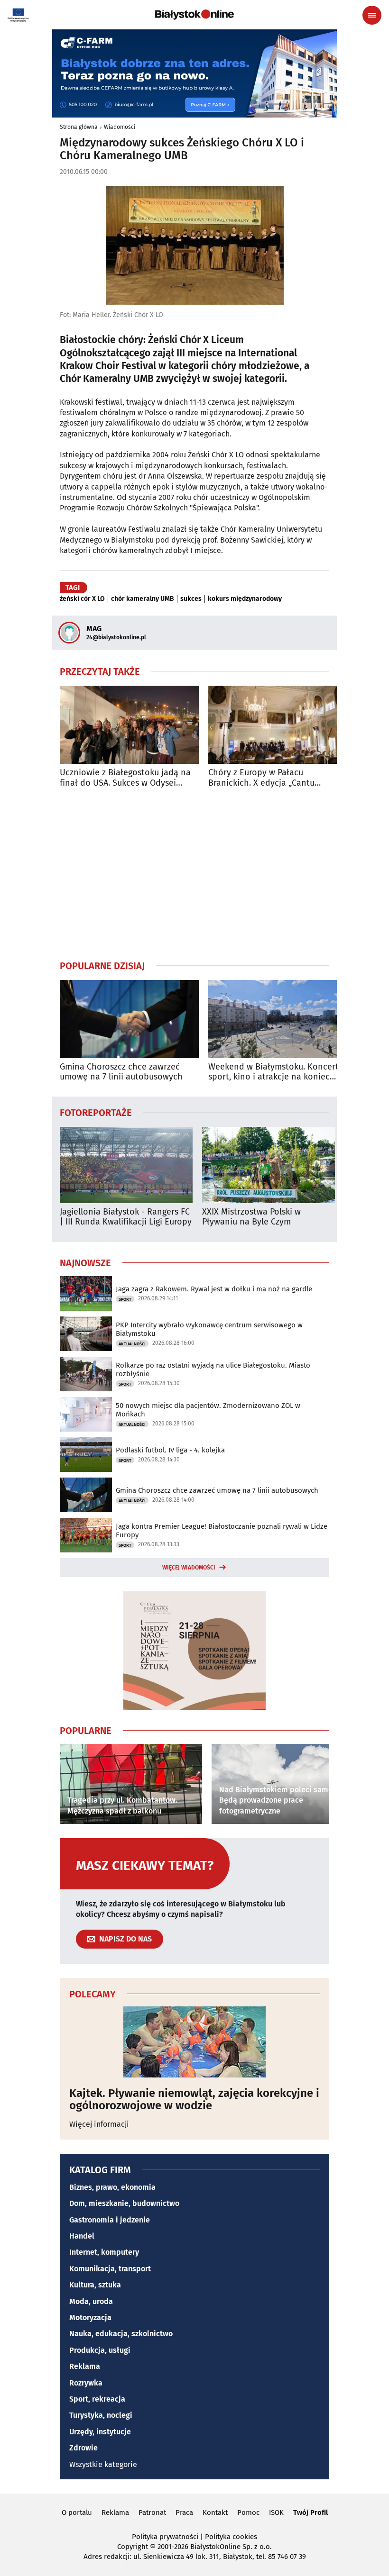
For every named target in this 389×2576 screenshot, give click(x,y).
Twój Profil (310, 2513)
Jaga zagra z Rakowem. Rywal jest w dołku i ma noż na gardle (214, 1289)
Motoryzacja (90, 2317)
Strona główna (79, 127)
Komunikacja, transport (110, 2269)
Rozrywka (86, 2383)
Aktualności (132, 1344)
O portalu (77, 2513)
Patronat (152, 2513)
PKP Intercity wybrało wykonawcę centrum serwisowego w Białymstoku (209, 1329)
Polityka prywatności (165, 2537)
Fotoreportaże (96, 1112)
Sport (125, 1299)
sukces (191, 599)
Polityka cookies (231, 2537)
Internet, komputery (104, 2252)
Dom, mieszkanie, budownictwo (124, 2203)
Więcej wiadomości (189, 1568)
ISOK (276, 2513)
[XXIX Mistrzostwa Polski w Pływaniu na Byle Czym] (269, 1165)
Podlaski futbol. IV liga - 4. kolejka (170, 1450)
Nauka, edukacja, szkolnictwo (121, 2334)
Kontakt (215, 2513)
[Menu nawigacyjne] (372, 15)
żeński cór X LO (82, 599)
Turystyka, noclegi (101, 2415)
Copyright (133, 2547)
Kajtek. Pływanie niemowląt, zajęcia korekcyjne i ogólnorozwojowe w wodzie (194, 2100)
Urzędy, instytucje (100, 2432)
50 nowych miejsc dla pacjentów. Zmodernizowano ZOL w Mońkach (208, 1410)
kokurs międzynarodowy (245, 599)
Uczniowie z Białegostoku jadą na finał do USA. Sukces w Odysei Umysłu (125, 778)
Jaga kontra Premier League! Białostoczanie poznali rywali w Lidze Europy (222, 1531)
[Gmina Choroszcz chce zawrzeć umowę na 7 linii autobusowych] (129, 1019)
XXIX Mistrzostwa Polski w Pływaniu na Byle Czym (251, 1217)
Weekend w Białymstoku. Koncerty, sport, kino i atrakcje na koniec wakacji (276, 1072)
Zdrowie (83, 2448)
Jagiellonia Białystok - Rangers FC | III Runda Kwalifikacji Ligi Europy (126, 1217)
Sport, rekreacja (97, 2399)
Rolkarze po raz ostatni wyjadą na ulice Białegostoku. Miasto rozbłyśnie (213, 1370)
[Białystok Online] (194, 15)
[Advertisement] (194, 874)
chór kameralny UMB (143, 599)
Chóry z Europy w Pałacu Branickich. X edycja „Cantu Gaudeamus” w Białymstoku (262, 778)
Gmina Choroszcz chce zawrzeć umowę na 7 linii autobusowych (121, 1072)
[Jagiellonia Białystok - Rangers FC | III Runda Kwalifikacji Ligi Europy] (126, 1165)
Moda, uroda (91, 2301)
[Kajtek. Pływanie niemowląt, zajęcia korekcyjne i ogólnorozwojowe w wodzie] (194, 2042)
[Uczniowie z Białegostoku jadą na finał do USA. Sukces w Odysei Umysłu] (129, 725)
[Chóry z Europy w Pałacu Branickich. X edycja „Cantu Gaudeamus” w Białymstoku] (278, 725)
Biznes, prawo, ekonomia (112, 2187)
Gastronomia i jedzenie (110, 2220)
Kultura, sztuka (95, 2285)
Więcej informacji (99, 2124)
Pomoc (248, 2513)
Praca (184, 2513)
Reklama (85, 2366)
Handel (82, 2236)
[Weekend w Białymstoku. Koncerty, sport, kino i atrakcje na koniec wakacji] (278, 1019)
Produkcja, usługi (100, 2350)
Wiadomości (120, 127)
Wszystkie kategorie (103, 2464)
